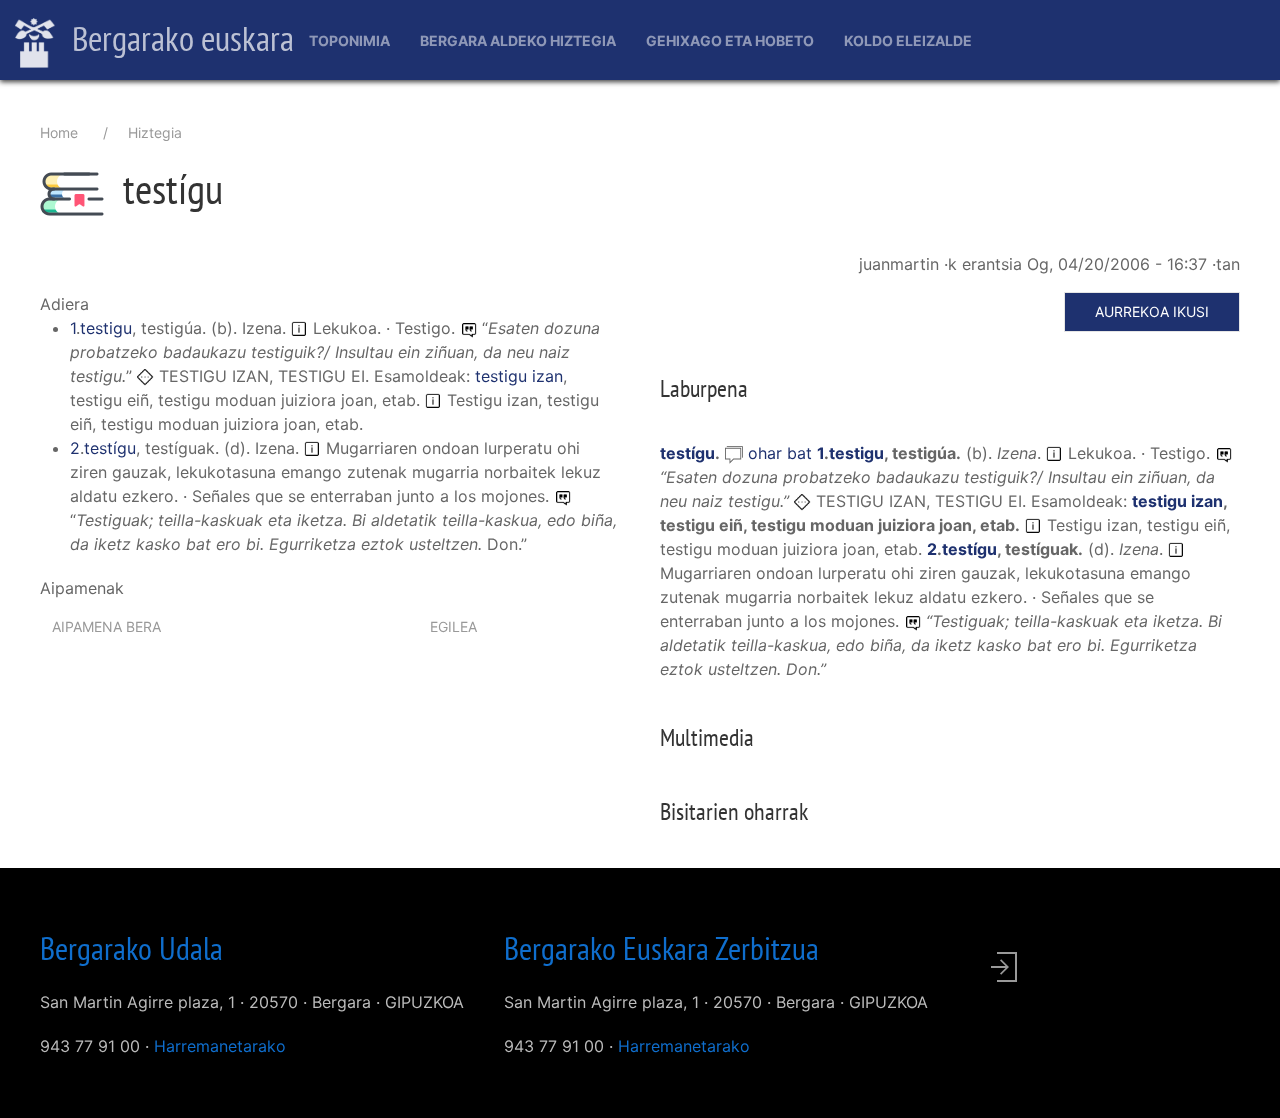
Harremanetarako (220, 1046)
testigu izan (519, 376)
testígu (110, 448)
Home (59, 132)
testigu (106, 328)
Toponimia (349, 40)
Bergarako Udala (131, 948)
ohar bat (782, 453)
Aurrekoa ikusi (1152, 311)
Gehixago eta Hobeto (730, 40)
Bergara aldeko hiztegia (518, 40)
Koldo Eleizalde (908, 40)
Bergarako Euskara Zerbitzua (661, 948)
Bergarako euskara (179, 38)
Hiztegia (155, 132)
